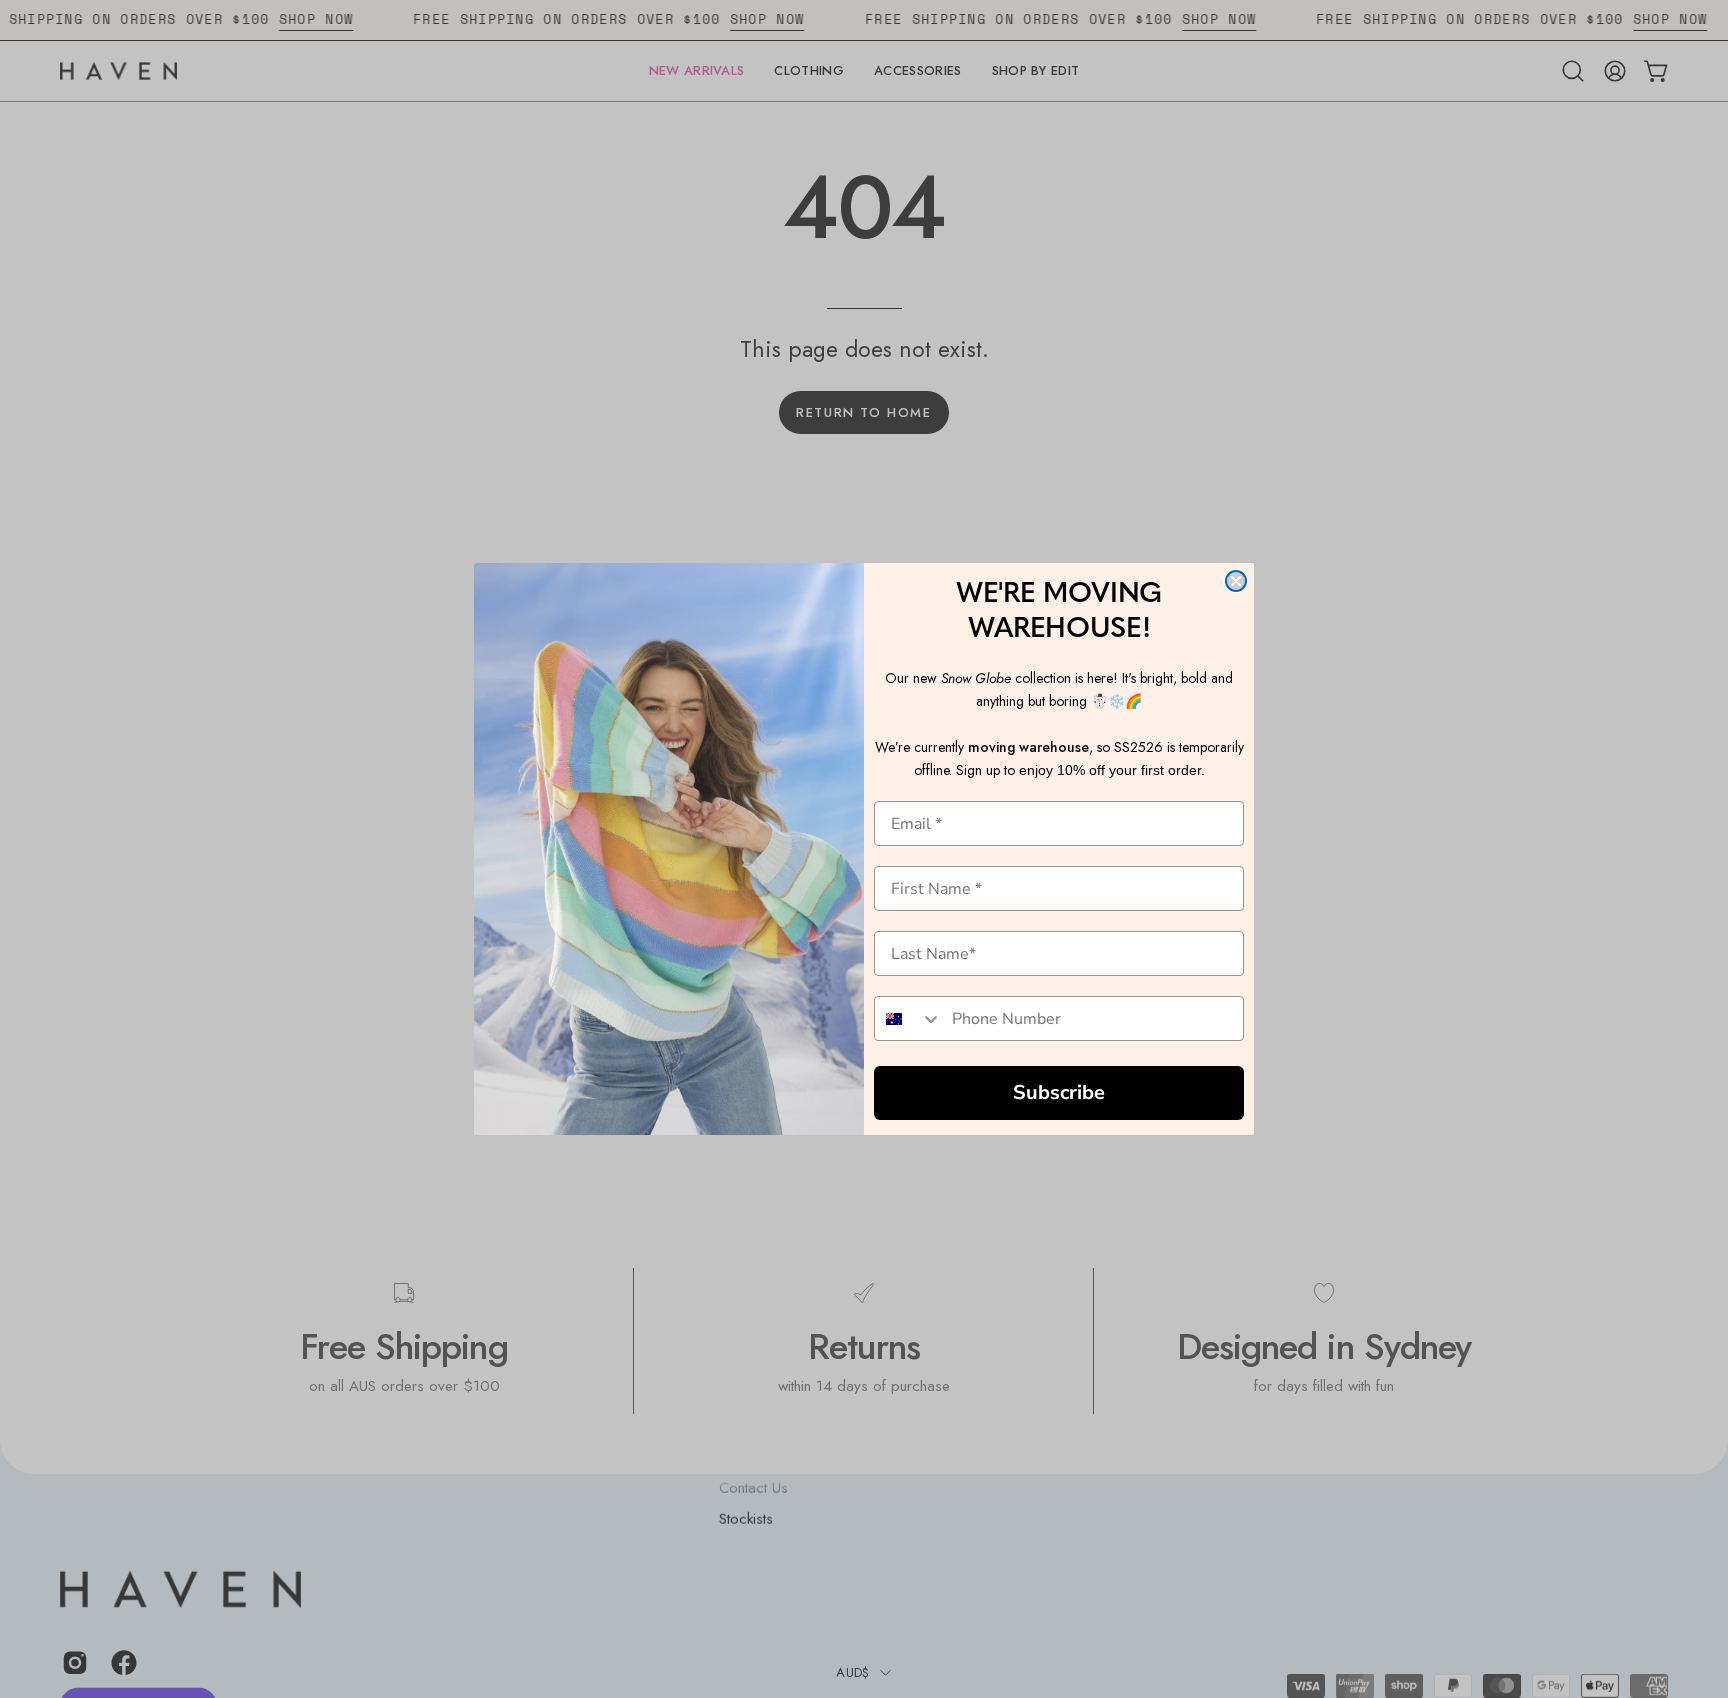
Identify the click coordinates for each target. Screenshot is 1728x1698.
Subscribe (1059, 1092)
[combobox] (908, 1018)
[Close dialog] (1236, 581)
